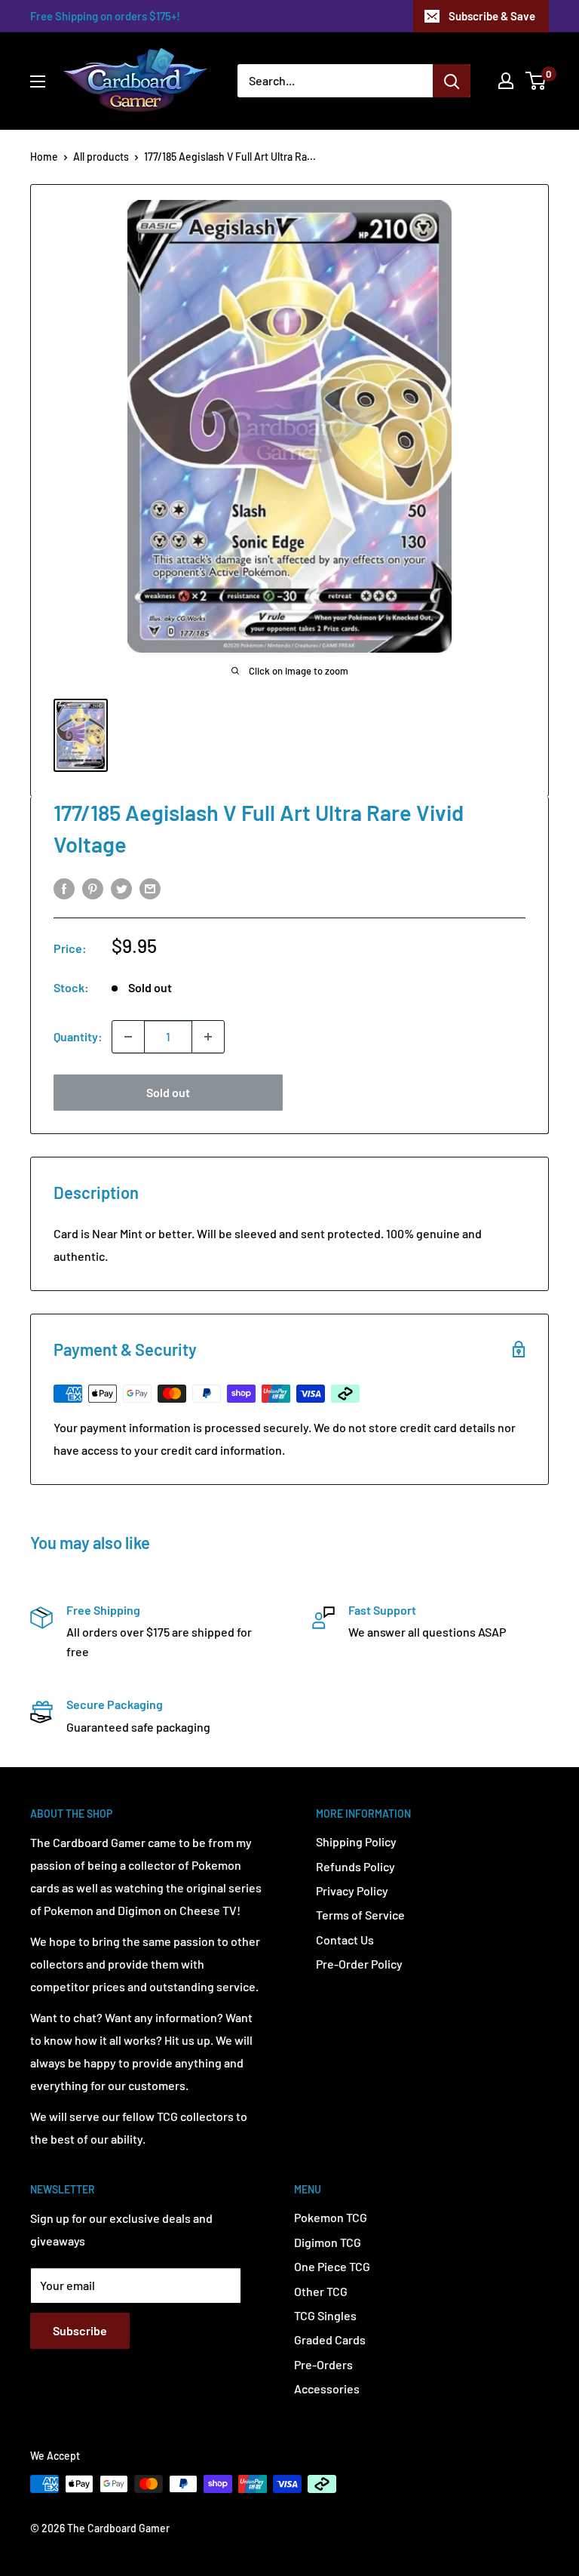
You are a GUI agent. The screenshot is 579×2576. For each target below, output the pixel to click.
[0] (536, 81)
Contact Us (345, 1940)
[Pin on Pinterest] (93, 888)
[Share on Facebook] (64, 888)
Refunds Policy (355, 1866)
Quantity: (78, 1036)
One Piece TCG (332, 2266)
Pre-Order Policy (359, 1964)
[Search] (452, 81)
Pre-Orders (323, 2364)
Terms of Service (360, 1915)
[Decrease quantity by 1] (128, 1037)
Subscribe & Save (492, 16)
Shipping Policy (356, 1841)
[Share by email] (150, 888)
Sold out (168, 1092)
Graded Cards (330, 2339)
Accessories (327, 2388)
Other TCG (321, 2291)
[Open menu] (38, 81)
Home (44, 157)
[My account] (506, 81)
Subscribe (80, 2330)
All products (101, 157)
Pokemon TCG (331, 2217)
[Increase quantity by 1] (208, 1037)
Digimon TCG (328, 2242)
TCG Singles (325, 2315)
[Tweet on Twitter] (121, 888)
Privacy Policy (352, 1891)
